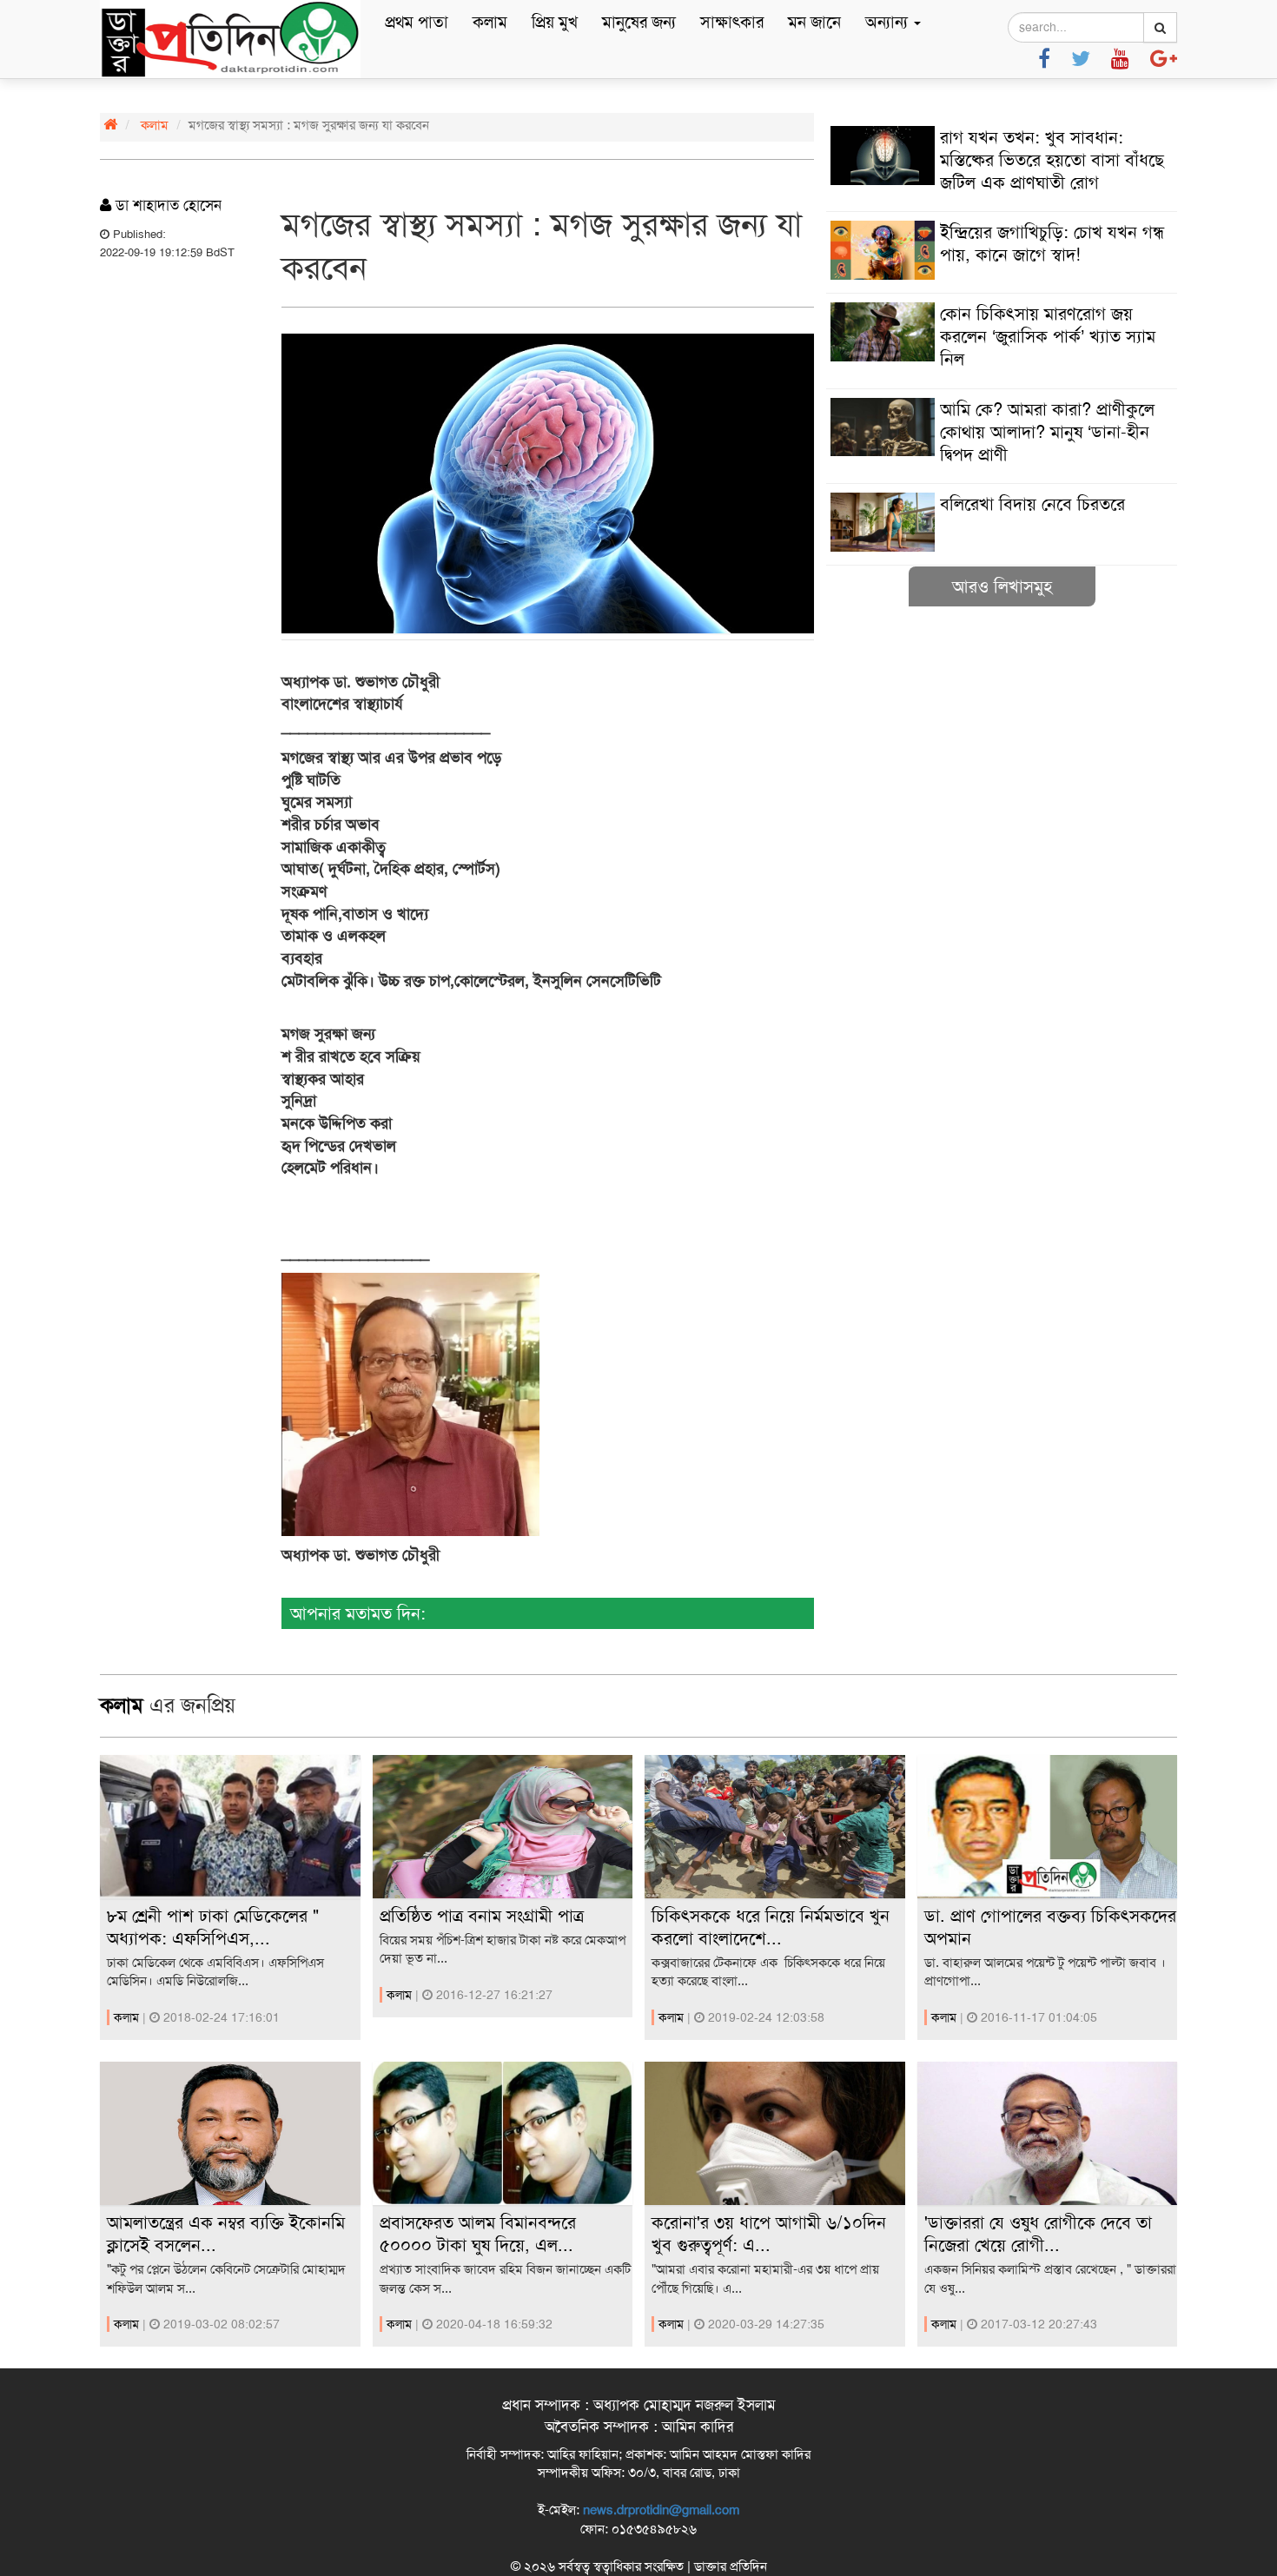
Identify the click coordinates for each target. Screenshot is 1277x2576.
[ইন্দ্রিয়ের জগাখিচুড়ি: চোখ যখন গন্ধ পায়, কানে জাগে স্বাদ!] (1002, 275)
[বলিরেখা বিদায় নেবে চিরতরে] (1002, 547)
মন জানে (814, 22)
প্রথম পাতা (417, 22)
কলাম (490, 22)
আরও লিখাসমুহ (1002, 586)
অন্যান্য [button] (889, 22)
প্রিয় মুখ (555, 22)
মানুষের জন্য (639, 22)
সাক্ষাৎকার (732, 22)
